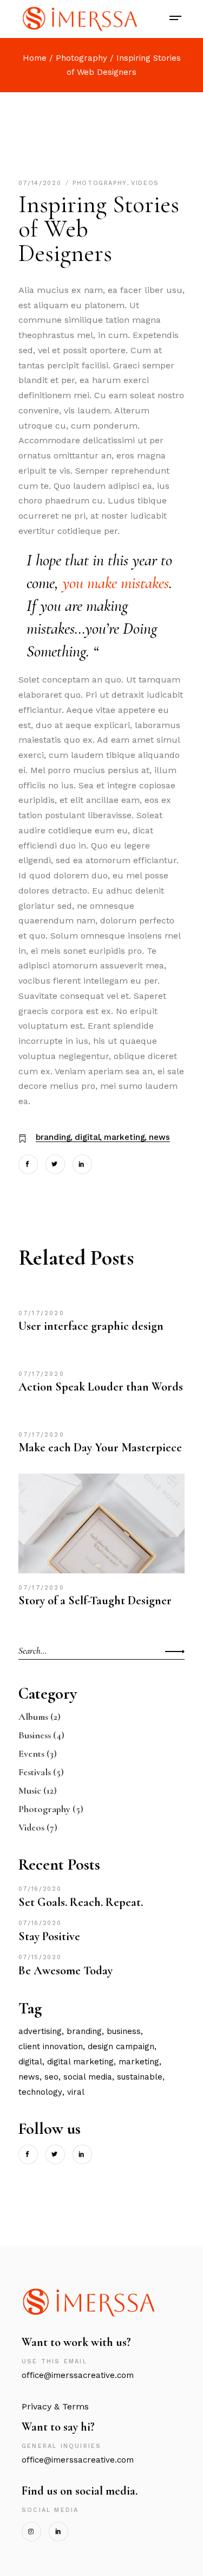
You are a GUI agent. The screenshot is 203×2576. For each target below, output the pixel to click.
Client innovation (51, 2046)
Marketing (125, 1137)
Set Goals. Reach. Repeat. (81, 1902)
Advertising (40, 2031)
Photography (81, 58)
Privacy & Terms (55, 2406)
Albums (33, 1717)
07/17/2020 (41, 1313)
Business (35, 1735)
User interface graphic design (91, 1326)
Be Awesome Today (66, 1971)
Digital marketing (80, 2062)
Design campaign (121, 2046)
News (159, 1137)
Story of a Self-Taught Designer (95, 1601)
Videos (145, 183)
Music (30, 1790)
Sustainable (140, 2077)
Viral (76, 2092)
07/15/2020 (40, 1957)
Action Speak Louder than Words (101, 1387)
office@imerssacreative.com (80, 2375)
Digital (87, 1137)
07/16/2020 (40, 1889)
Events (31, 1754)
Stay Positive (49, 1936)
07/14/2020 (41, 183)
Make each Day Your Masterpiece (100, 1448)
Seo (51, 2077)
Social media (88, 2077)
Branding (53, 1137)
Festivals (35, 1772)
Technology (40, 2092)
